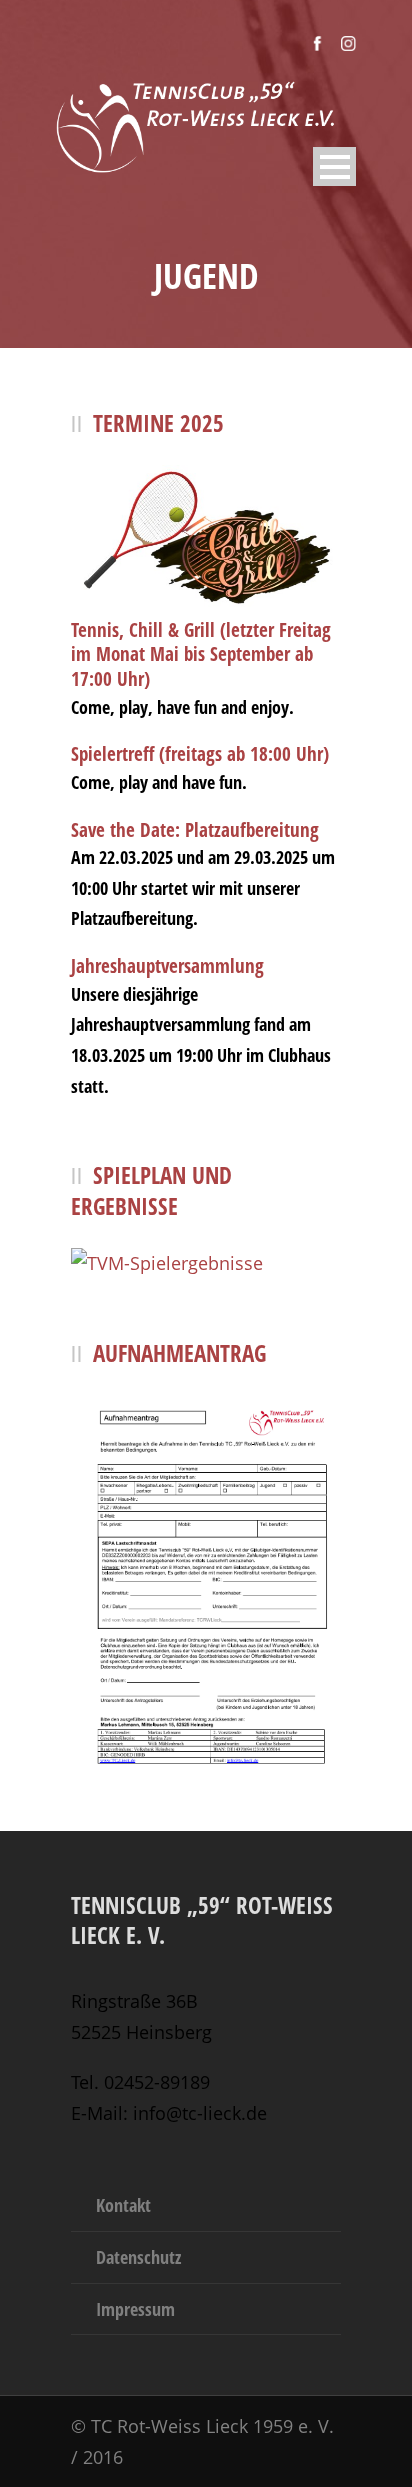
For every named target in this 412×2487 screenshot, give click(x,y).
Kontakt (123, 2205)
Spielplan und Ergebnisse (151, 1190)
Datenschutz (138, 2257)
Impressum (135, 2309)
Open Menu (334, 166)
